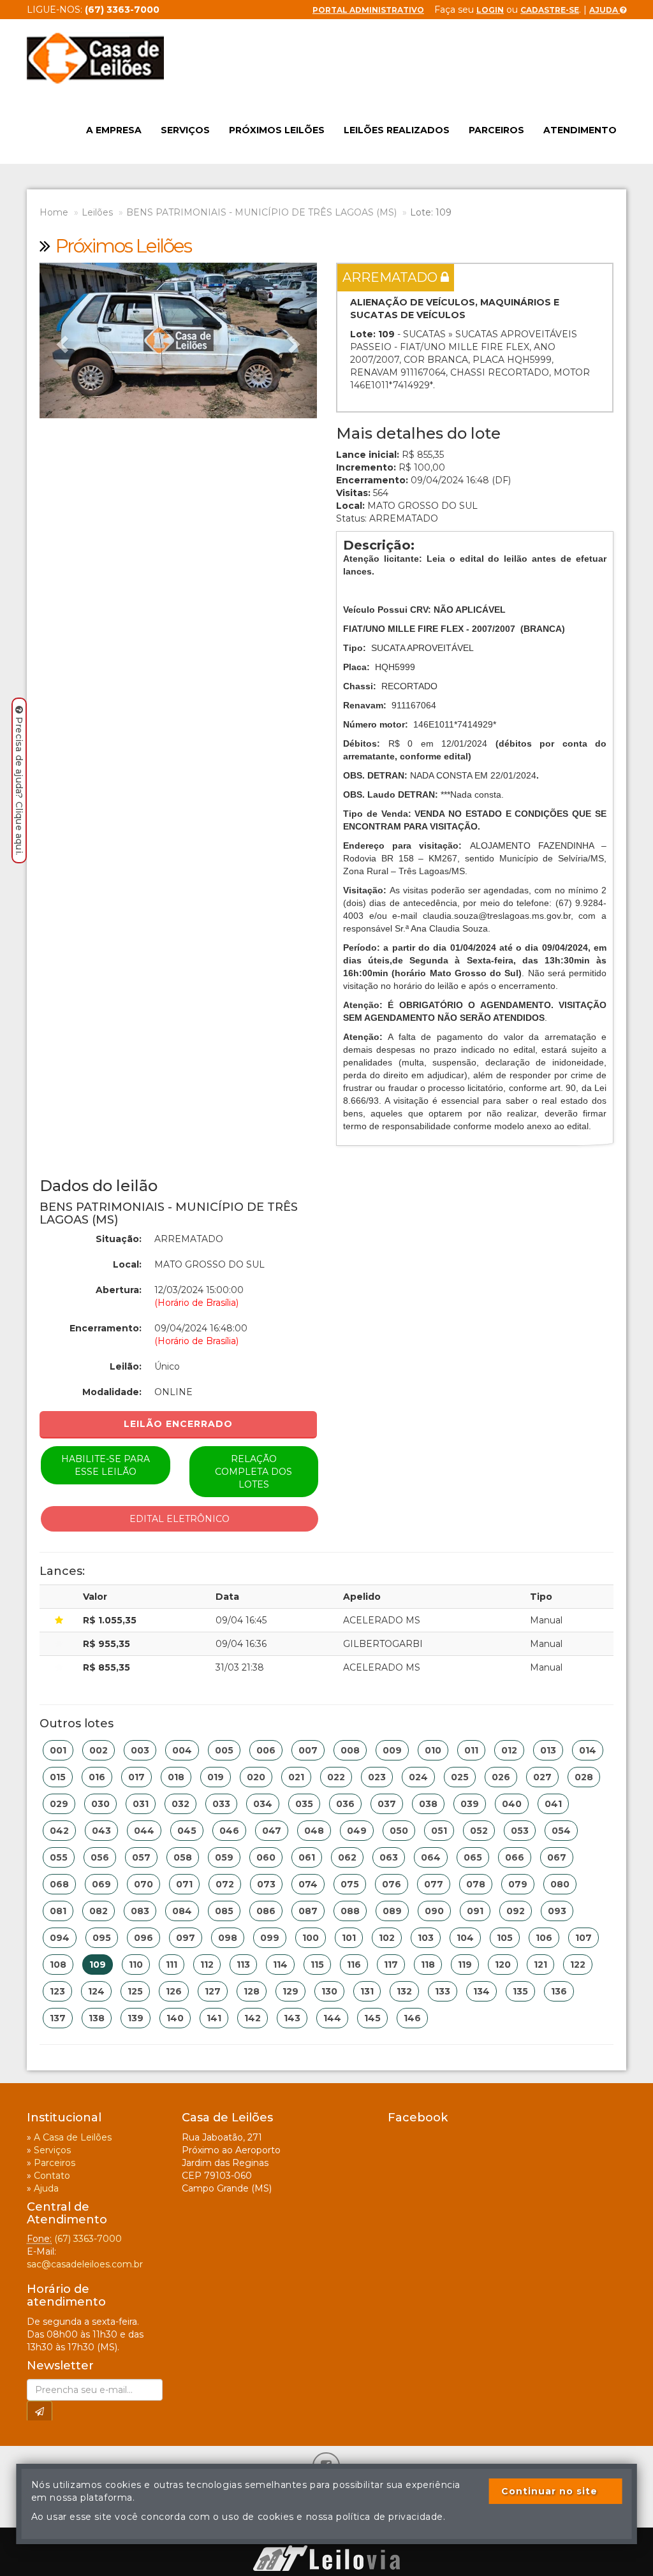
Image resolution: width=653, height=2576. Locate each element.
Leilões (97, 212)
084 (182, 1911)
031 (141, 1804)
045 (187, 1831)
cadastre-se (550, 10)
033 (221, 1804)
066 (515, 1857)
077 (434, 1884)
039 (470, 1804)
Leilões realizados (397, 130)
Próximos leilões (277, 130)
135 (520, 1991)
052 (479, 1831)
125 (135, 1991)
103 (426, 1938)
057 (141, 1857)
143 (292, 2018)
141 (214, 2018)
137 (58, 2018)
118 (428, 1965)
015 (58, 1777)
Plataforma (326, 2539)
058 (183, 1857)
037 (387, 1804)
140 (175, 2018)
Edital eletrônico (180, 1519)
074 (308, 1884)
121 (540, 1965)
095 (102, 1938)
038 (428, 1804)
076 (392, 1884)
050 (399, 1831)
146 (412, 2018)
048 (314, 1831)
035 (304, 1804)
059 (224, 1857)
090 (434, 1911)
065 (473, 1857)
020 (256, 1777)
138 (97, 2018)
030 (100, 1804)
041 (553, 1804)
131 (367, 1991)
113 (243, 1965)
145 (372, 2018)
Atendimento (580, 130)
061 (307, 1857)
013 (548, 1750)
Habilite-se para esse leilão (106, 1465)
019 (216, 1777)
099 (270, 1938)
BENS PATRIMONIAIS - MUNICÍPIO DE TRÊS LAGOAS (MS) (261, 212)
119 (465, 1965)
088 (350, 1911)
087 (308, 1911)
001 (58, 1750)
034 (263, 1804)
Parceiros (496, 130)
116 (354, 1965)
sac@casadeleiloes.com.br (85, 2264)
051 (439, 1831)
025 (460, 1777)
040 (512, 1804)
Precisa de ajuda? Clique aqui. (19, 786)
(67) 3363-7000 (88, 2239)
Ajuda (605, 10)
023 (377, 1777)
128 (252, 1991)
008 (350, 1750)
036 (345, 1804)
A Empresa (114, 130)
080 (560, 1884)
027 (542, 1777)
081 (58, 1911)
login (490, 10)
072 (225, 1884)
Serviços (185, 130)
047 (272, 1831)
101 (349, 1938)
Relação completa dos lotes (253, 1472)
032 (180, 1804)
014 (588, 1750)
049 (357, 1831)
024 (418, 1777)
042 (59, 1831)
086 (266, 1911)
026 (501, 1777)
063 (389, 1857)
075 (350, 1884)
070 (143, 1884)
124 (96, 1991)
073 (266, 1884)
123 (57, 1991)
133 (443, 1991)
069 (101, 1884)
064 (431, 1857)
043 (101, 1831)
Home (54, 212)
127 (213, 1991)
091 (475, 1911)
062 (347, 1857)
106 (544, 1938)
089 (392, 1911)
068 (59, 1884)
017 (136, 1777)
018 (176, 1777)
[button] (60, 340)
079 (518, 1884)
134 (481, 1991)
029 (59, 1804)
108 (58, 1965)
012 (509, 1750)
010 (433, 1750)
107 (583, 1938)
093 (557, 1911)
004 (182, 1750)
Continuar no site (549, 2491)
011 (471, 1750)
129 (290, 1991)
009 (392, 1750)
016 (97, 1777)
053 (520, 1831)
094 (60, 1938)
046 (229, 1831)
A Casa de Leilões (73, 2137)
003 (140, 1750)
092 (516, 1911)
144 (332, 2018)
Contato (52, 2176)
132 (404, 1991)
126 (174, 1991)
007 (308, 1750)
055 (59, 1857)
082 (99, 1911)
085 (224, 1911)
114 (280, 1965)
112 (207, 1965)
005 (224, 1750)
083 (140, 1911)
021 (296, 1777)
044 (144, 1831)
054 (561, 1831)
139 (136, 2018)
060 (266, 1857)
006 (266, 1750)
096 (143, 1938)
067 (557, 1857)
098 (228, 1938)
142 (253, 2018)
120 (503, 1965)
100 (311, 1938)
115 (317, 1965)
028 (584, 1777)
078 (476, 1884)
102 (387, 1938)
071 (184, 1884)
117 (391, 1965)
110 (136, 1965)
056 (100, 1857)
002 (99, 1750)
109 (98, 1965)
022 (336, 1777)
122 (578, 1965)
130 (329, 1991)
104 (465, 1938)
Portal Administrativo (368, 10)
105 (505, 1938)
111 (172, 1965)
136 (559, 1991)
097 (186, 1938)
